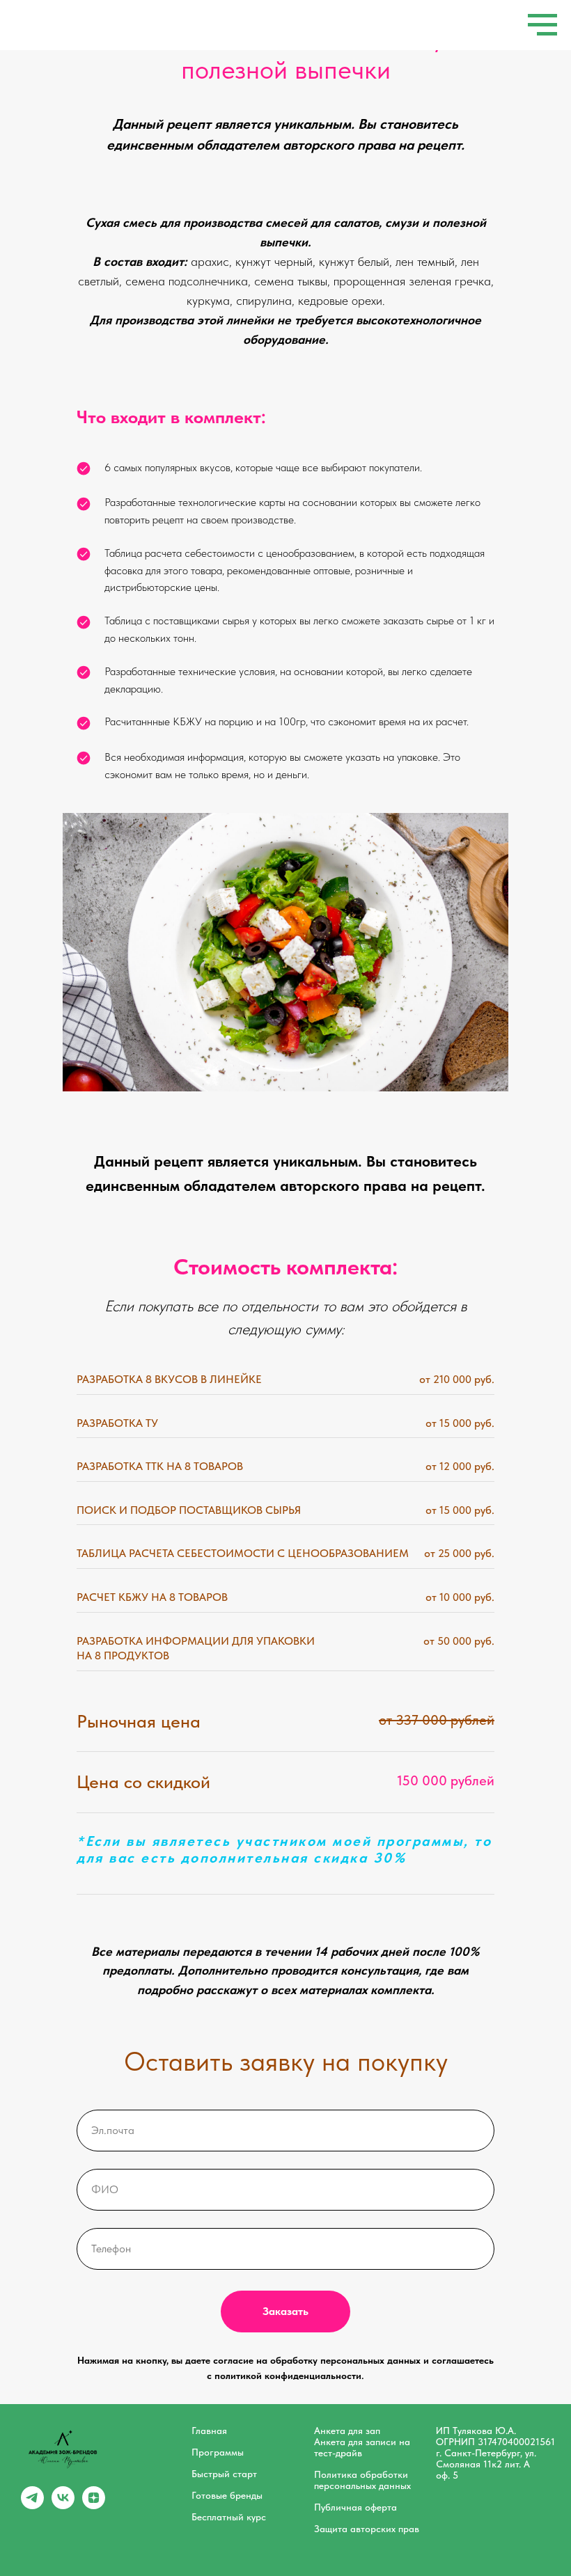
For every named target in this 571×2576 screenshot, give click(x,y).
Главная (209, 2431)
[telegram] (32, 2505)
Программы (218, 2452)
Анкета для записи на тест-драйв (362, 2447)
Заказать (285, 2311)
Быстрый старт (224, 2474)
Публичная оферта (355, 2507)
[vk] (63, 2505)
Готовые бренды (227, 2495)
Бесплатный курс (229, 2517)
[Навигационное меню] (542, 25)
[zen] (94, 2505)
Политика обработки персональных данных (362, 2480)
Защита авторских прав (367, 2529)
